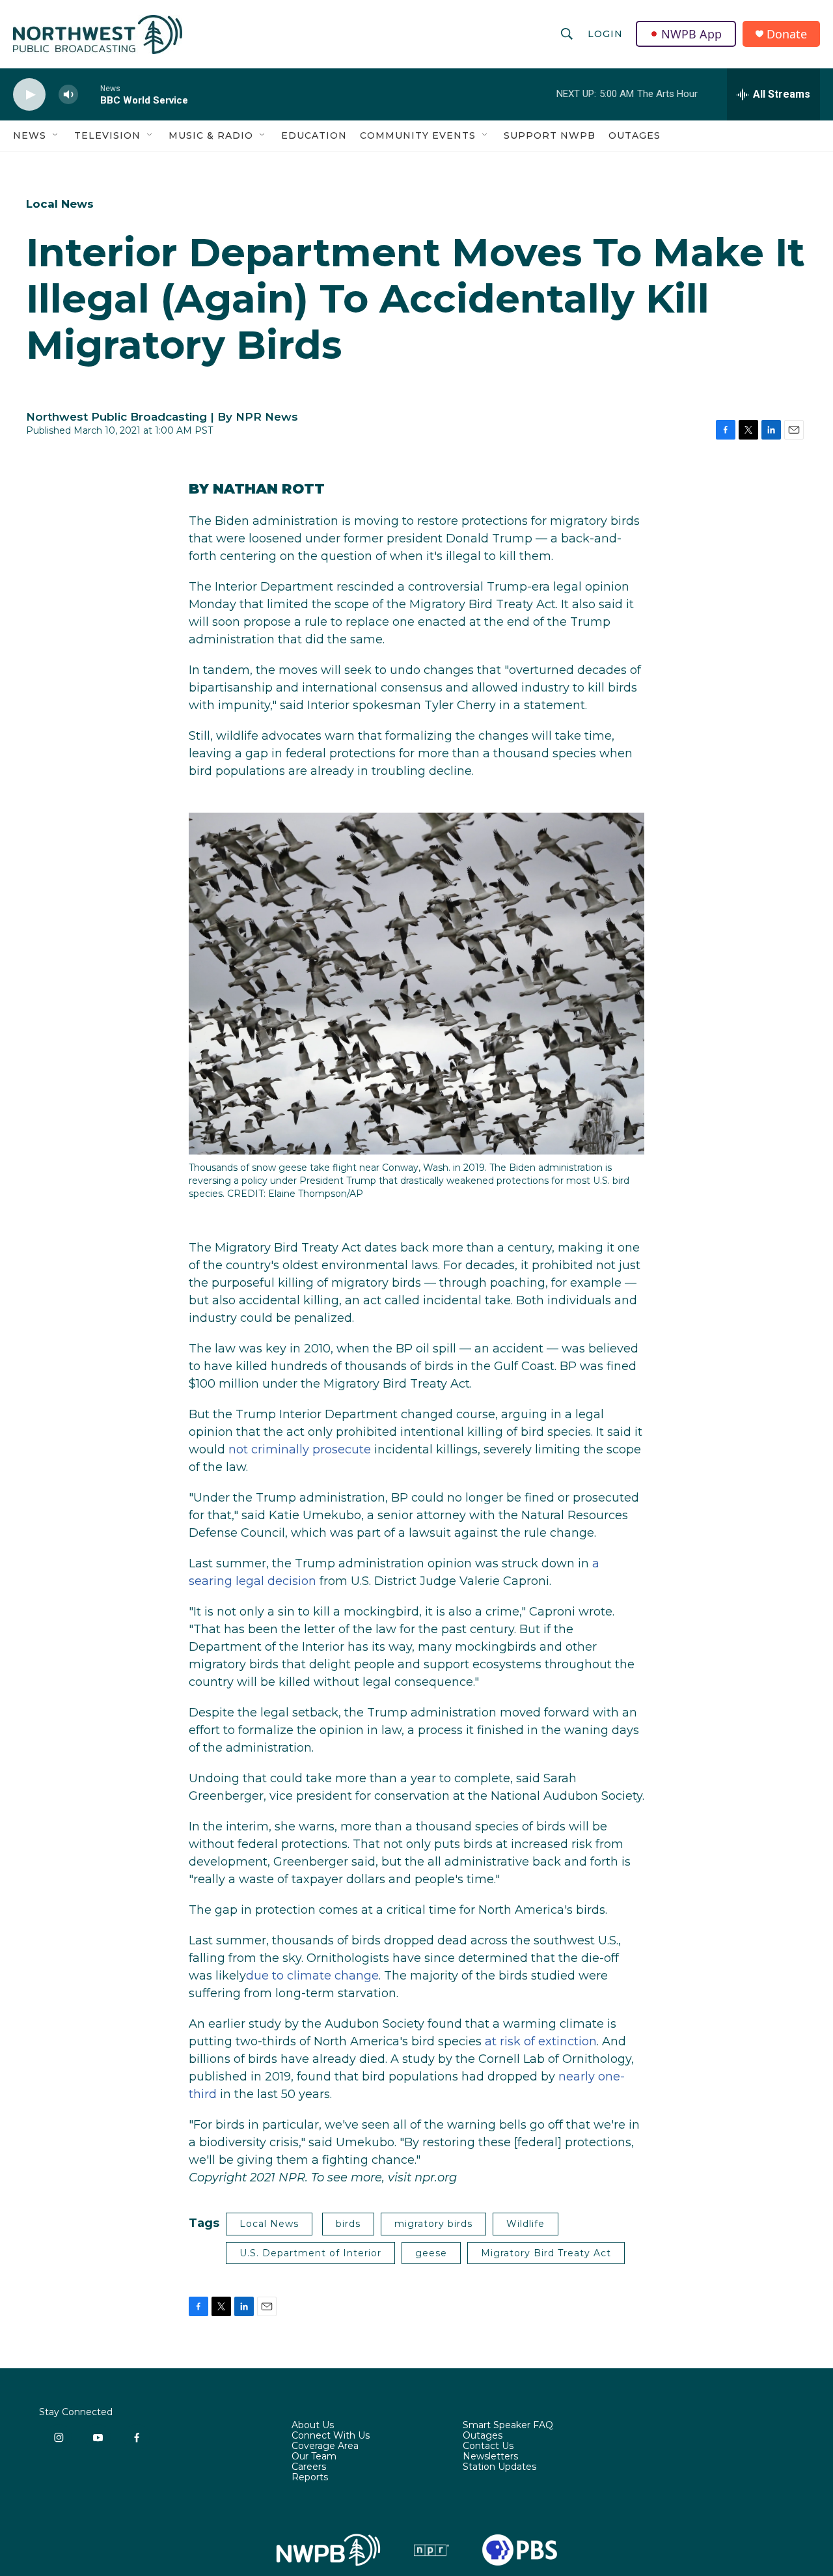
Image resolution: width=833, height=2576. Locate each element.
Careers (309, 2467)
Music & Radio (211, 135)
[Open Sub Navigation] (56, 135)
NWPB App (691, 34)
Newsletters (490, 2457)
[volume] (68, 95)
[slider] (89, 94)
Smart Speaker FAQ (508, 2426)
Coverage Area (325, 2446)
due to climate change (312, 1976)
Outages (635, 135)
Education (314, 135)
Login (605, 34)
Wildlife (526, 2224)
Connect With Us (331, 2436)
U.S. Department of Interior (310, 2253)
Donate (787, 34)
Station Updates (499, 2467)
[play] (29, 95)
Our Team (314, 2457)
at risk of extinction (541, 2041)
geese (431, 2253)
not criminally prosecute (300, 1449)
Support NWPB (550, 135)
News (30, 135)
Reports (310, 2478)
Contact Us (488, 2446)
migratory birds (433, 2224)
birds (348, 2224)
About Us (313, 2426)
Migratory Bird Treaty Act (546, 2253)
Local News (60, 204)
